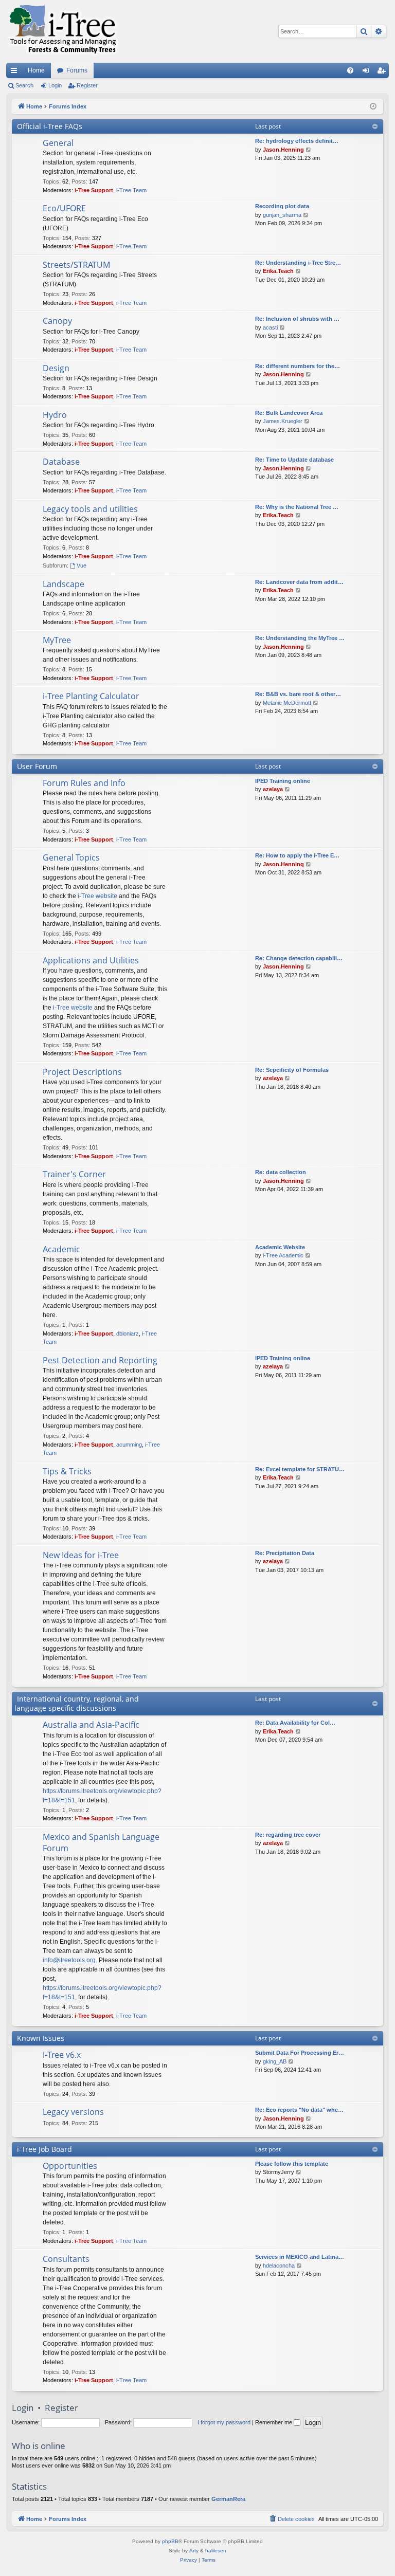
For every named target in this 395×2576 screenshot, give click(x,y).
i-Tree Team (131, 190)
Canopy (57, 321)
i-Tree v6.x (62, 2055)
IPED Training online (283, 781)
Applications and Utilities (91, 960)
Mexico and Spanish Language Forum (101, 1842)
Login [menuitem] (368, 72)
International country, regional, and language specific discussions (77, 1703)
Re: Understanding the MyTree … (300, 638)
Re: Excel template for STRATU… (300, 1469)
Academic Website (280, 1247)
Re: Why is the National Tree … (297, 507)
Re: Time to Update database (294, 460)
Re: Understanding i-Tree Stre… (298, 263)
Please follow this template (292, 2164)
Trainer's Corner (74, 1174)
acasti (270, 327)
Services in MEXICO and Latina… (300, 2257)
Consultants (66, 2259)
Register (87, 85)
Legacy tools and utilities (90, 509)
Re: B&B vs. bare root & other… (298, 694)
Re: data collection (281, 1172)
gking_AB (275, 2061)
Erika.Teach (278, 271)
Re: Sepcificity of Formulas (292, 1070)
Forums (77, 70)
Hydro (55, 415)
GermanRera (228, 2499)
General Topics (71, 857)
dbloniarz (128, 1333)
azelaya (273, 789)
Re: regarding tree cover (288, 1835)
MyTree (57, 640)
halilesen (216, 2551)
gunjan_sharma (282, 215)
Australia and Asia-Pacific (91, 1725)
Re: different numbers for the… (298, 366)
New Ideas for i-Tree (81, 1555)
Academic (61, 1249)
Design (56, 368)
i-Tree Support (94, 190)
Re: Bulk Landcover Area (289, 413)
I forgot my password (224, 2422)
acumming (129, 1445)
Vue (82, 565)
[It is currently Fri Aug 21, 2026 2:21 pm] (373, 107)
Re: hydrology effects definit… (297, 141)
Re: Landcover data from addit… (299, 582)
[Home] (63, 31)
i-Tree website (97, 896)
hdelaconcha (279, 2266)
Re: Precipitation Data (285, 1553)
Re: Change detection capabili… (299, 958)
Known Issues (41, 2038)
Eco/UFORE (64, 208)
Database (61, 462)
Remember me (274, 2422)
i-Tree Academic (283, 1255)
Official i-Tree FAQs (50, 126)
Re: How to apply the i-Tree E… (297, 855)
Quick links (16, 72)
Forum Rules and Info (84, 783)
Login (55, 85)
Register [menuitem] (383, 72)
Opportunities (70, 2166)
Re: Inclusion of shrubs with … (297, 319)
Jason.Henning (283, 150)
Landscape (64, 584)
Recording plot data (282, 206)
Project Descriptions (82, 1072)
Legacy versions (73, 2112)
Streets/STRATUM (76, 265)
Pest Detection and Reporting (100, 1360)
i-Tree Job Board (44, 2149)
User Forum (37, 766)
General (58, 143)
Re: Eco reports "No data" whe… (299, 2110)
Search (24, 85)
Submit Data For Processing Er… (300, 2053)
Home (36, 70)
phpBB (170, 2541)
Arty (194, 2551)
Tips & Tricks (67, 1471)
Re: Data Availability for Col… (295, 1723)
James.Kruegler (283, 421)
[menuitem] (350, 70)
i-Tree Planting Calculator (91, 696)
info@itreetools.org (69, 1960)
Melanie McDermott (287, 703)
